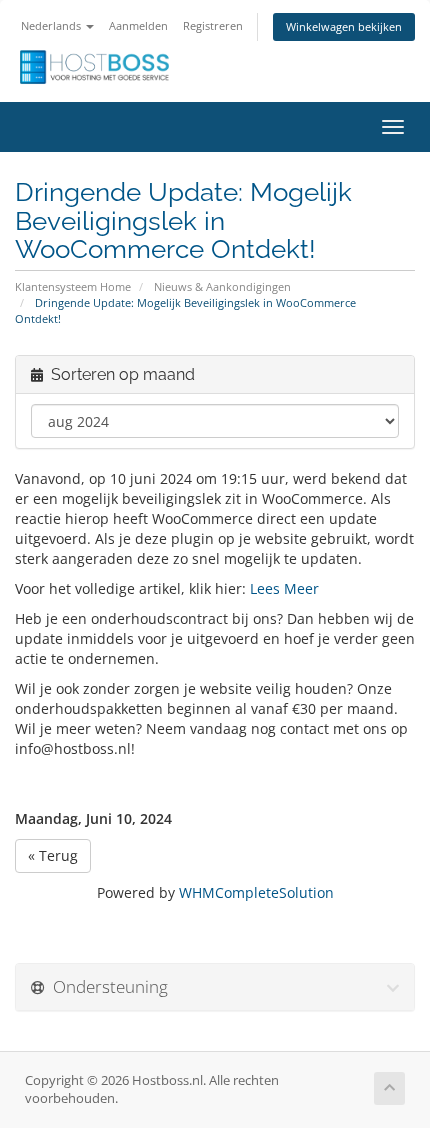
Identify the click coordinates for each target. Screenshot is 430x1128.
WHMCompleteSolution (256, 892)
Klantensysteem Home (73, 286)
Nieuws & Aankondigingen (222, 286)
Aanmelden (138, 25)
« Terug (53, 855)
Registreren (213, 25)
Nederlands (52, 25)
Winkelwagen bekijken (344, 26)
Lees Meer (284, 588)
